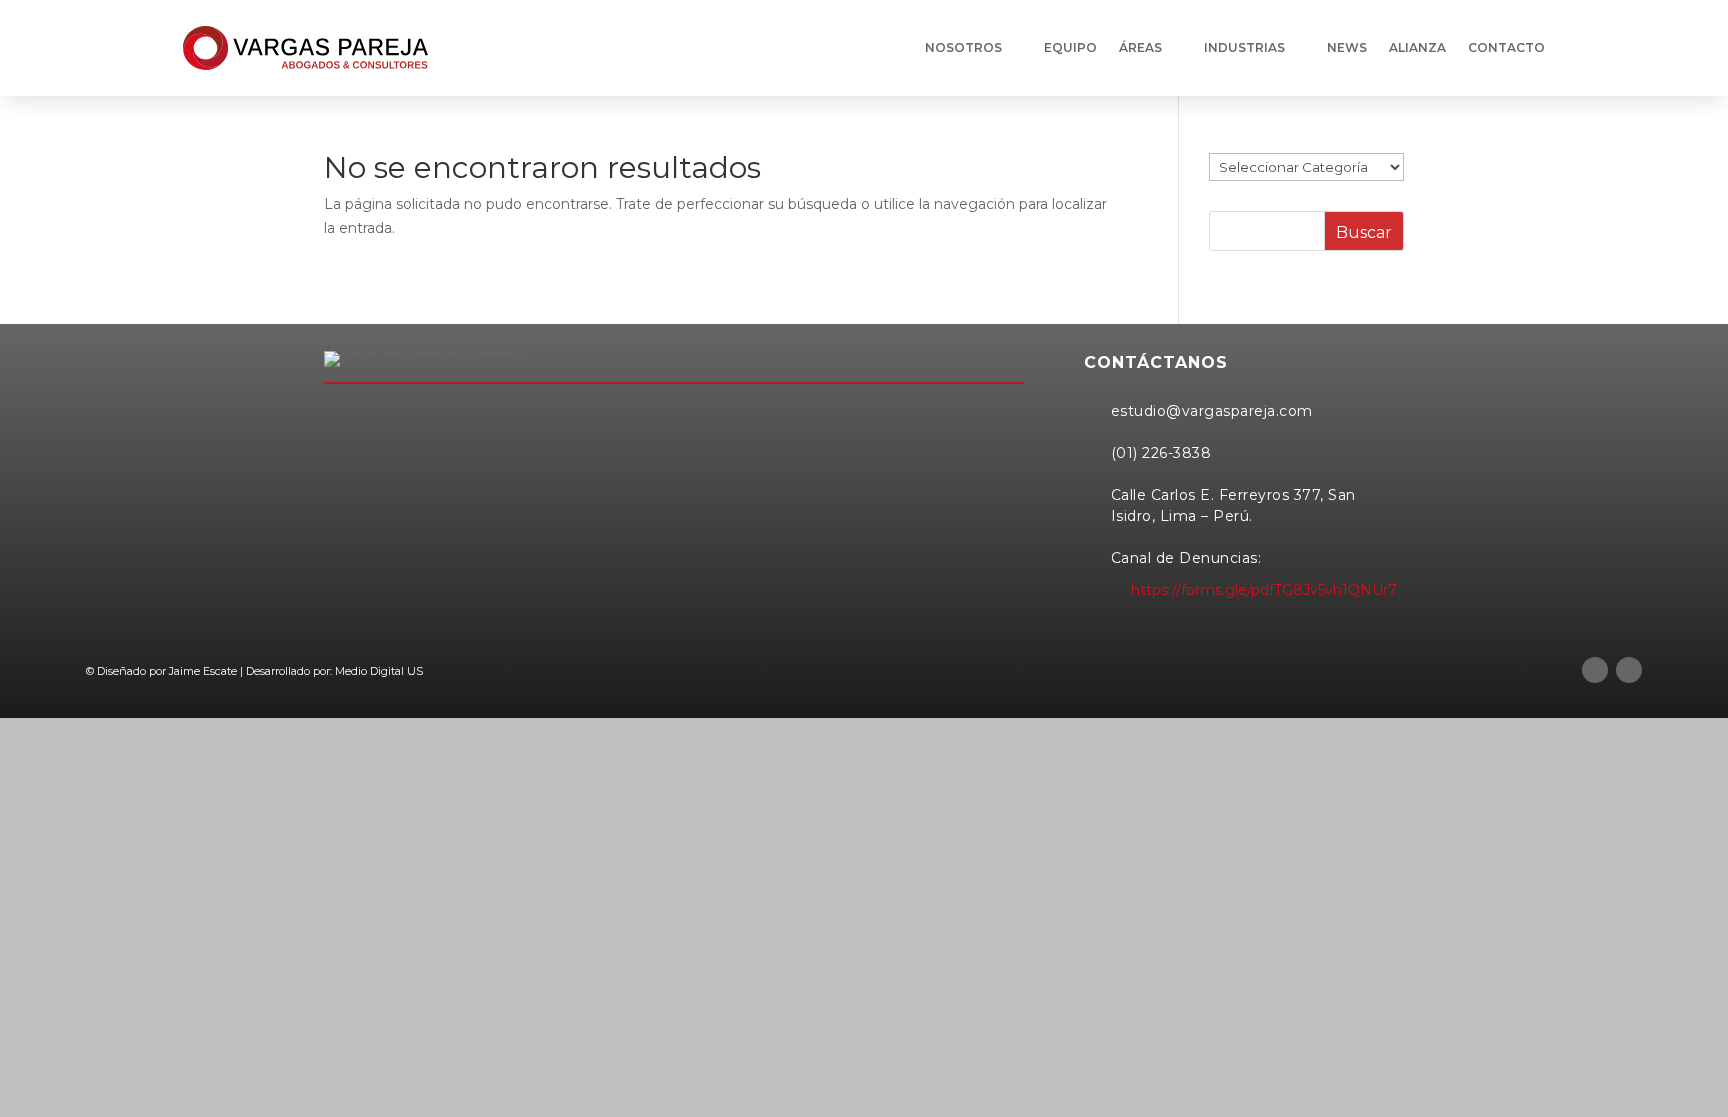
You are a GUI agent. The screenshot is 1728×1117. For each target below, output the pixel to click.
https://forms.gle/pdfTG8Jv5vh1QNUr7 (1264, 590)
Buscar (1364, 232)
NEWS (1347, 47)
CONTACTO (1506, 47)
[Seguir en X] (1629, 670)
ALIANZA (1417, 47)
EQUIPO (1070, 47)
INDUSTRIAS (1244, 47)
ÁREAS (1140, 47)
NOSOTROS (963, 47)
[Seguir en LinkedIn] (1595, 670)
